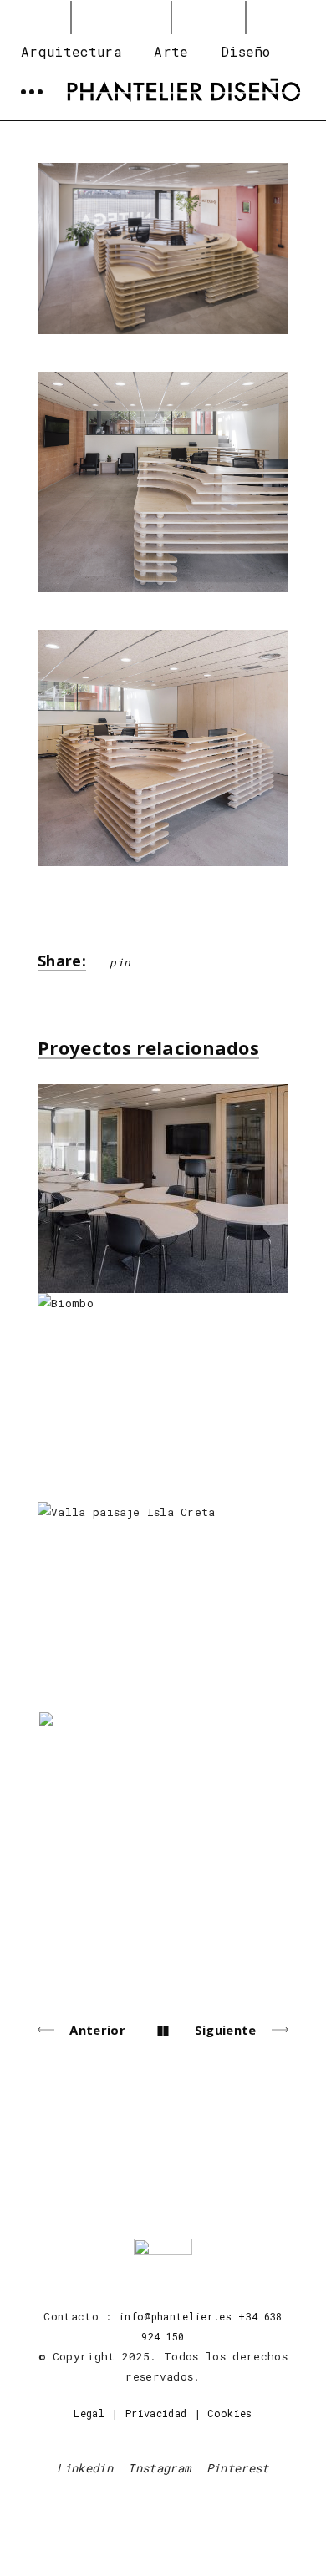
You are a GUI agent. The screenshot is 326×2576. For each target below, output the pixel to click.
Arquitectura (71, 51)
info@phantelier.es (175, 2316)
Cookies (229, 2413)
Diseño (246, 51)
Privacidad (156, 2413)
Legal (89, 2413)
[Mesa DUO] (163, 248)
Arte (171, 51)
